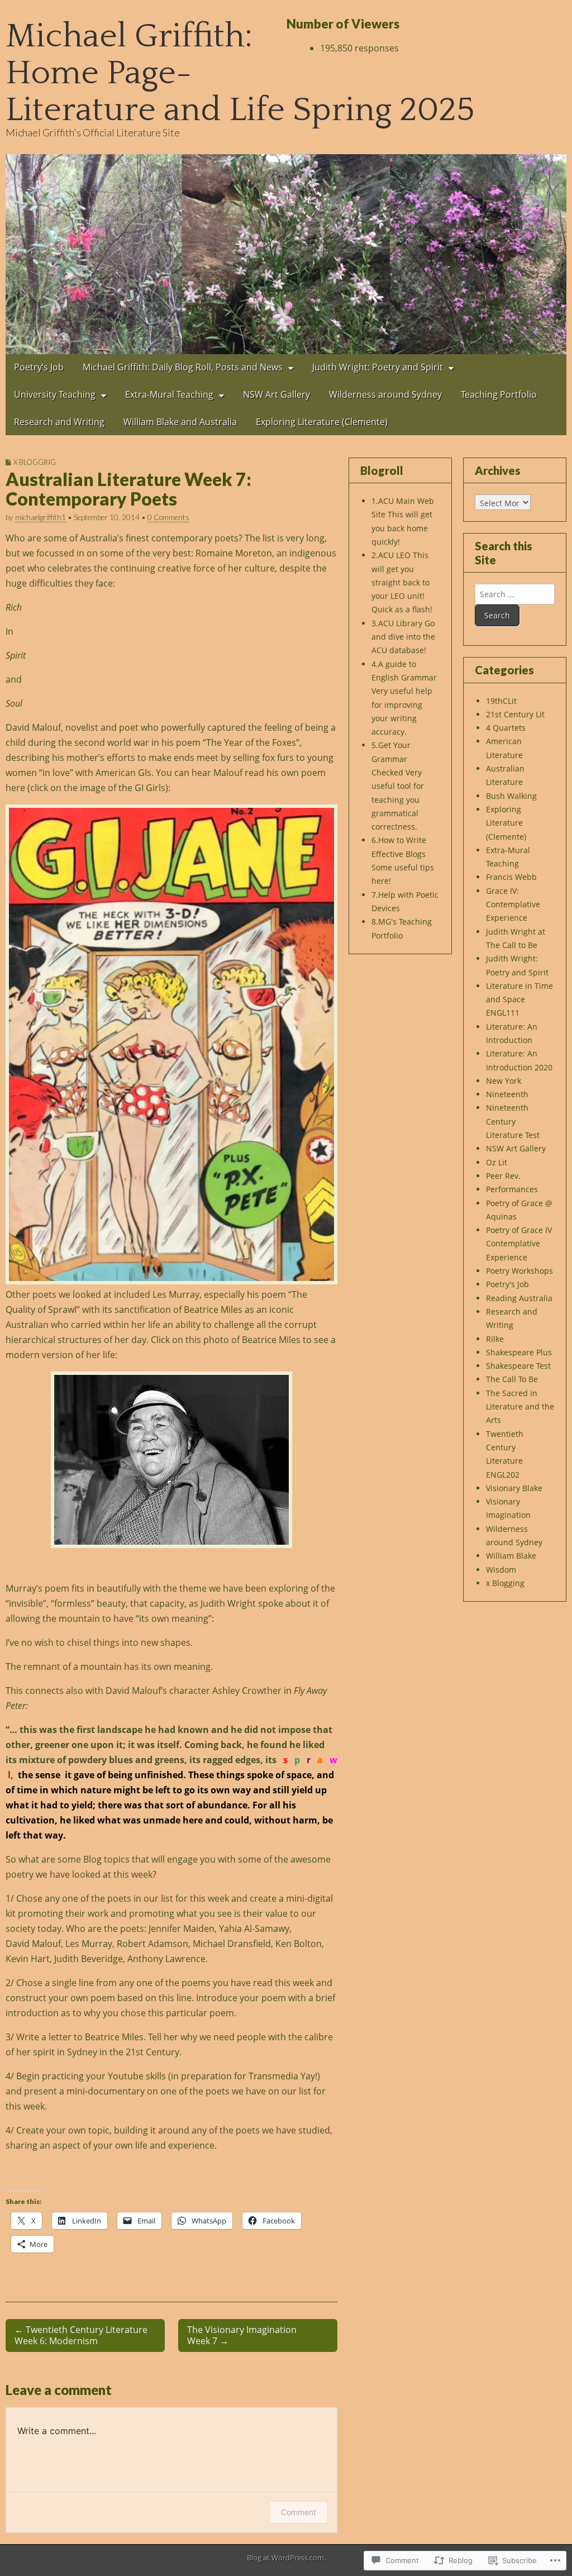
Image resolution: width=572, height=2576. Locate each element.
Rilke (495, 1339)
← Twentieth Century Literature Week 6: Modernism (81, 2335)
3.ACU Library (397, 623)
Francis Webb (511, 877)
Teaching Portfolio (499, 394)
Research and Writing (59, 422)
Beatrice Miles (213, 1310)
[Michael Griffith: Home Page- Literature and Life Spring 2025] (286, 254)
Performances (512, 1189)
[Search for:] (515, 594)
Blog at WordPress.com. (286, 2558)
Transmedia (273, 2076)
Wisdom (501, 1570)
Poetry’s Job (39, 367)
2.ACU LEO (391, 555)
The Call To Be (512, 1379)
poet (129, 727)
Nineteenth (507, 1094)
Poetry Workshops (519, 1271)
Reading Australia (519, 1298)
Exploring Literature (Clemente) (322, 422)
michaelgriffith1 (40, 517)
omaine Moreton (237, 553)
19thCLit (501, 701)
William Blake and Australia (180, 422)
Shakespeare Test (518, 1366)
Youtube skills (137, 2076)
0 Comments (168, 517)
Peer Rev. (503, 1176)
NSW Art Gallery (277, 394)
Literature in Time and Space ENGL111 (519, 999)
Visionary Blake (514, 1488)
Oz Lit (497, 1162)
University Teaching (55, 394)
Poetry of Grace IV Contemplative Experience (519, 1244)
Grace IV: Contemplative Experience (513, 904)
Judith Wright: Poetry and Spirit (378, 367)
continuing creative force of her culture (192, 568)
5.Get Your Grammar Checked (391, 759)
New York (504, 1081)
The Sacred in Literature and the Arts (520, 1407)
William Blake (511, 1556)
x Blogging (35, 462)
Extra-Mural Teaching (169, 394)
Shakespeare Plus (519, 1352)
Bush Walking (511, 796)
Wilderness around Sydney (385, 394)
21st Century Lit (515, 714)
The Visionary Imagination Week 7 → (242, 2335)
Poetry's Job (507, 1284)
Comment (299, 2512)
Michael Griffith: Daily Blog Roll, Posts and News (183, 367)
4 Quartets (506, 728)
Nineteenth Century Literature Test (513, 1121)
